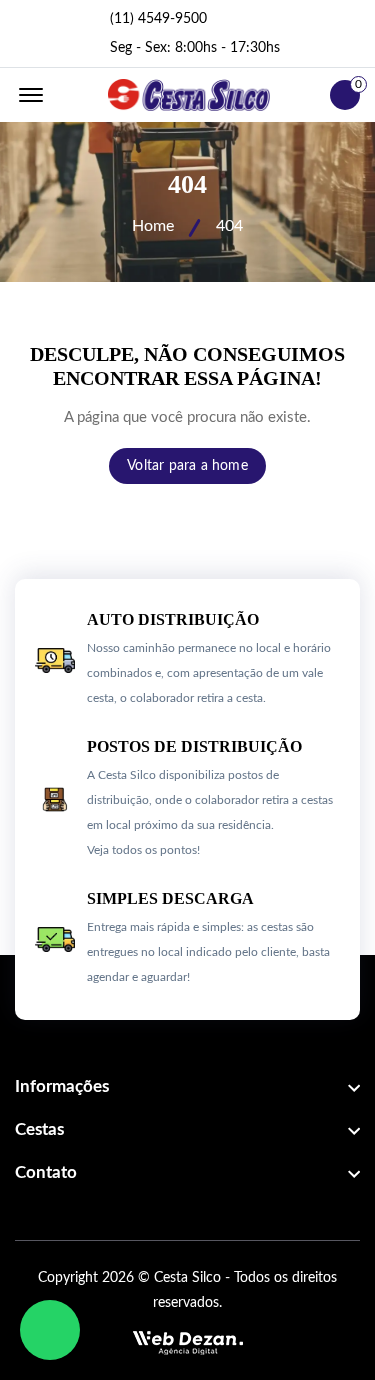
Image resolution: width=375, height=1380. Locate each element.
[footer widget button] (187, 1087)
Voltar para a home (187, 466)
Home (153, 226)
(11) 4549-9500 (158, 19)
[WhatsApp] (50, 1330)
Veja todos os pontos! (143, 850)
